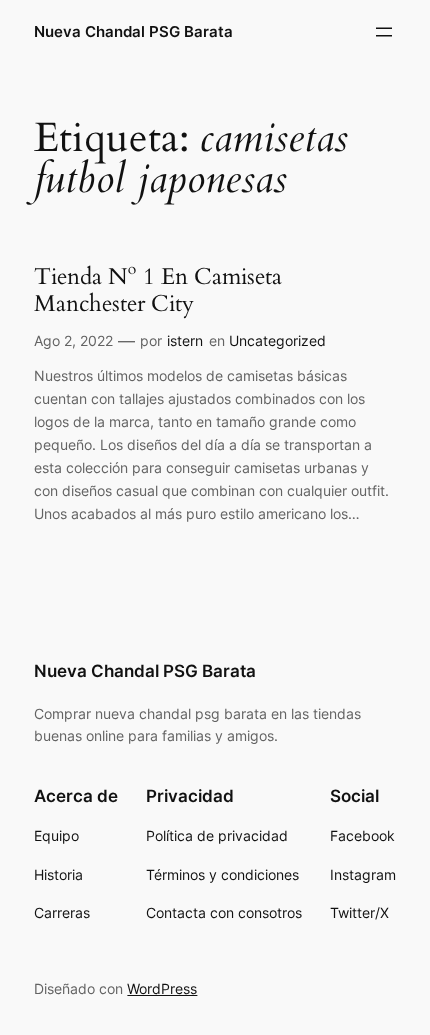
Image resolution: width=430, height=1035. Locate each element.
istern (185, 340)
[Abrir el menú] (384, 32)
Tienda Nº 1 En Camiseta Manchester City (158, 290)
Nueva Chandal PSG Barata (133, 32)
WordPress (162, 988)
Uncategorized (277, 340)
